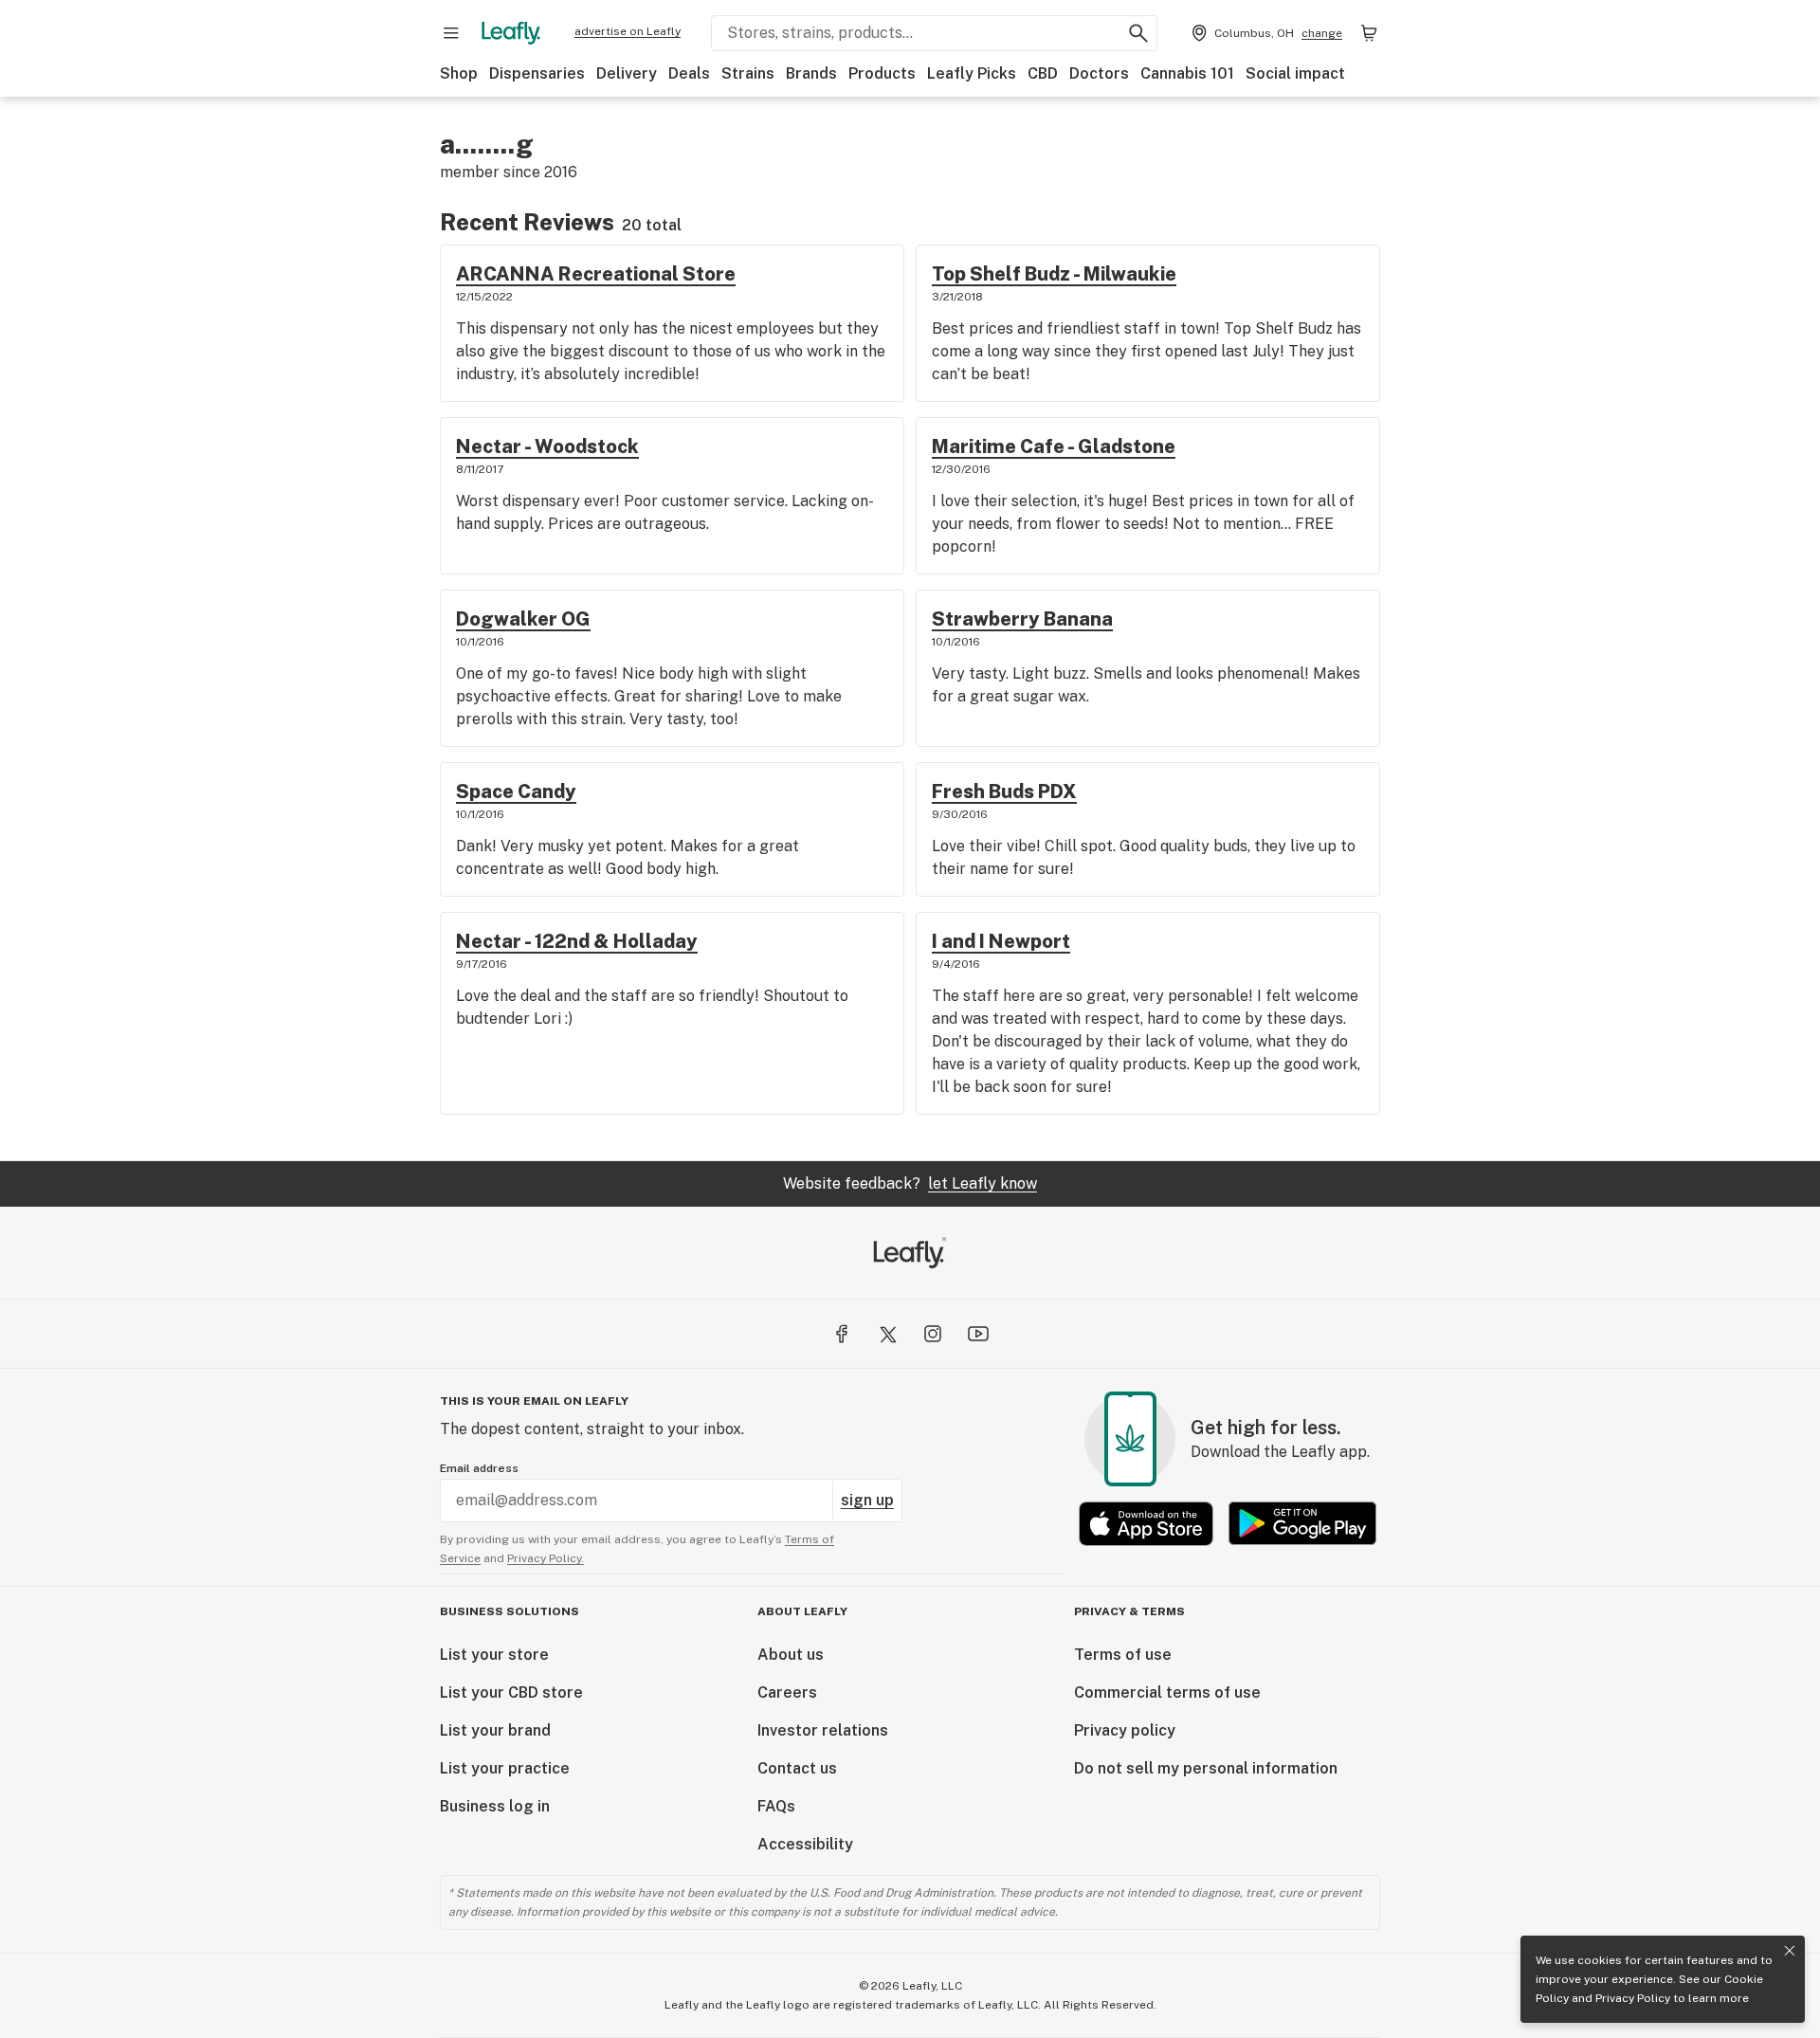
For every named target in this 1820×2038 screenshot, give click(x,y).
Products (882, 73)
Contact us (797, 1768)
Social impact (1295, 73)
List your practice (505, 1768)
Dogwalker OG (523, 619)
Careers (787, 1692)
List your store (494, 1655)
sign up (867, 1500)
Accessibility (805, 1844)
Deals (689, 73)
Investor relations (823, 1730)
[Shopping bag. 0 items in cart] (1369, 33)
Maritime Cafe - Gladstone (1054, 446)
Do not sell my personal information (1206, 1768)
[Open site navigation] (451, 33)
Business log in (495, 1806)
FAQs (776, 1806)
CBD (1043, 73)
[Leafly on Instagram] (933, 1334)
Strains (748, 73)
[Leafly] (511, 33)
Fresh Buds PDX (1004, 792)
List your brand (495, 1730)
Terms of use (1123, 1655)
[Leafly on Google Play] (1302, 1524)
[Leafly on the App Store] (1146, 1524)
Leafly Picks (972, 73)
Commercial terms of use (1167, 1692)
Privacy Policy (1633, 1998)
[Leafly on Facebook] (842, 1334)
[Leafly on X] (887, 1334)
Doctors (1099, 73)
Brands (811, 73)
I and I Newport (1001, 941)
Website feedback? (910, 1183)
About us (791, 1655)
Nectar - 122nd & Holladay (577, 941)
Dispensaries (537, 73)
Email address (479, 1468)
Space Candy (516, 792)
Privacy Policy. (546, 1558)
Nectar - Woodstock (547, 446)
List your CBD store (511, 1692)
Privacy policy (1125, 1730)
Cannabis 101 (1187, 73)
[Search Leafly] (1138, 33)
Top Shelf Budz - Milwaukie (1054, 274)
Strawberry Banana (1022, 619)
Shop (459, 73)
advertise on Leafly (628, 31)
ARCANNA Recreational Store (596, 274)
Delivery (627, 73)
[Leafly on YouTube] (978, 1334)
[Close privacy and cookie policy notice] (1790, 1951)
